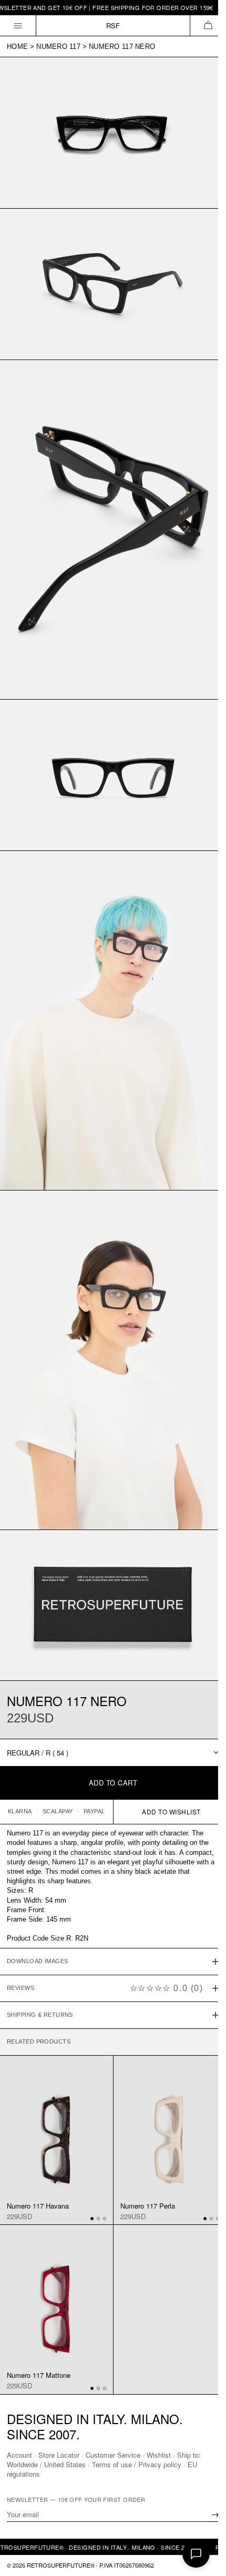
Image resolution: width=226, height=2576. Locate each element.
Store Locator (59, 2455)
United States (65, 2464)
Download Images (38, 1904)
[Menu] (18, 25)
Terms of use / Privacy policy (137, 2464)
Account (19, 2455)
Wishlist (159, 2455)
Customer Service (113, 2455)
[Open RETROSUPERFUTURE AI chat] (196, 2554)
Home (17, 47)
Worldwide (22, 2464)
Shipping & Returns (40, 1958)
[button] (208, 25)
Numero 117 (58, 47)
